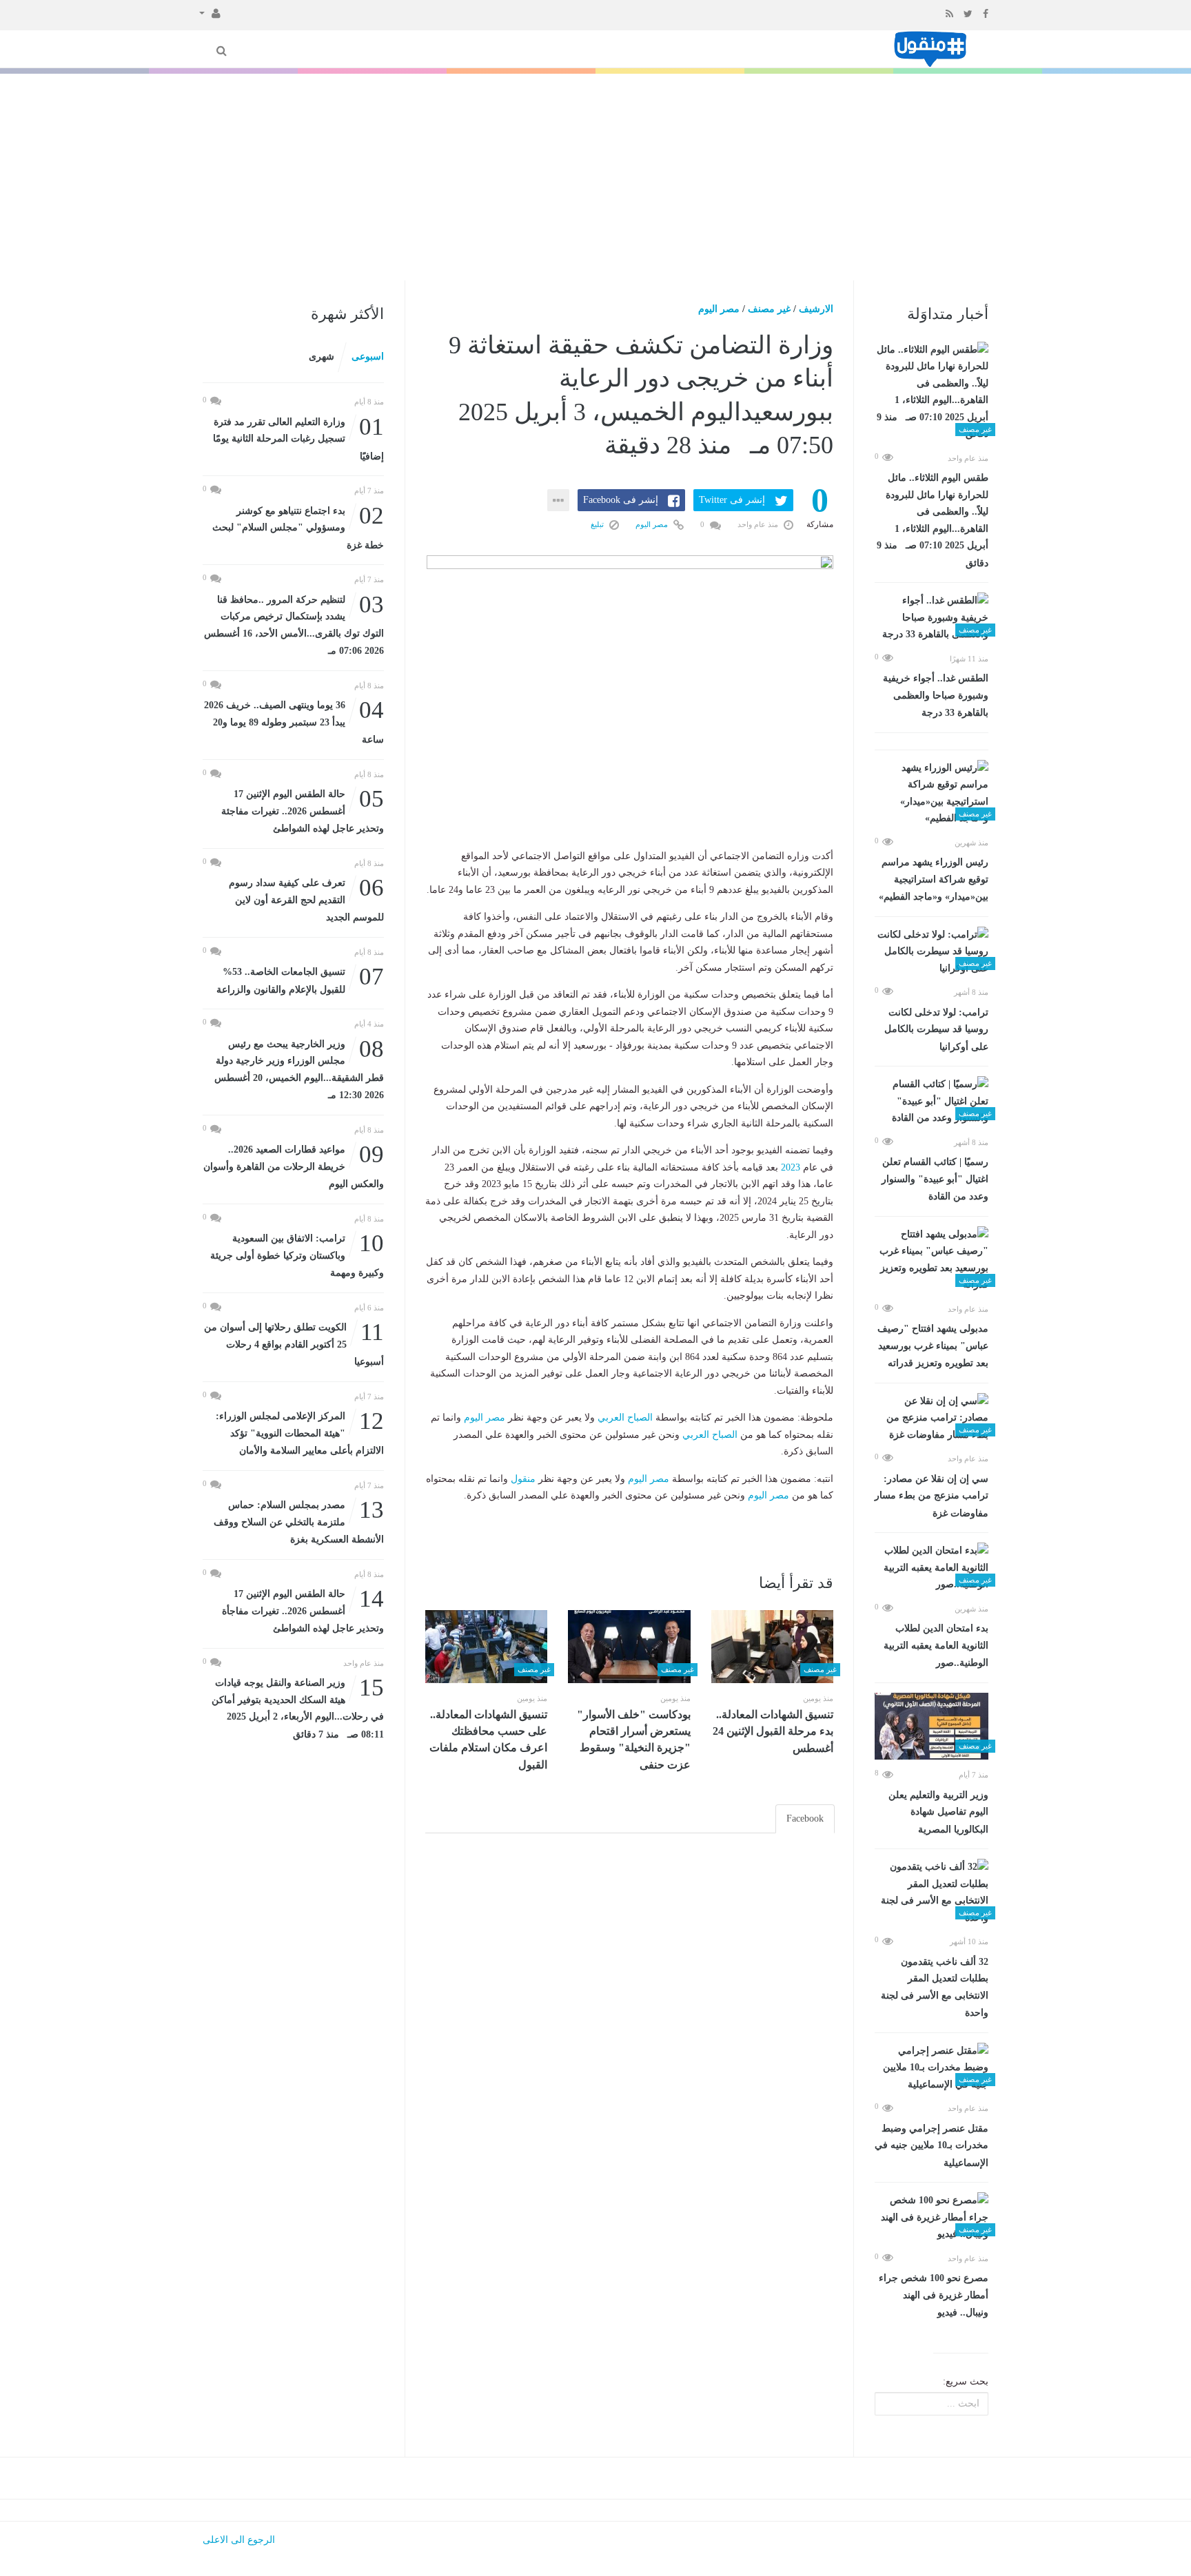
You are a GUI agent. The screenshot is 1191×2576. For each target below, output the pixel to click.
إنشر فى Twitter (732, 500)
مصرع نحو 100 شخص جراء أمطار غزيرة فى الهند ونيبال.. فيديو (934, 2295)
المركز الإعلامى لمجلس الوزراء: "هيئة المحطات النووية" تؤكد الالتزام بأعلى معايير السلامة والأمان (300, 1432)
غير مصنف (769, 309)
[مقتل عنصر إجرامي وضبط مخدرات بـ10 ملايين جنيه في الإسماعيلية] (932, 2068)
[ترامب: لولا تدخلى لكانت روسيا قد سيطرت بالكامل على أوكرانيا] (932, 952)
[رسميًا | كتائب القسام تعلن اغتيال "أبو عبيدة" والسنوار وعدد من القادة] (932, 1102)
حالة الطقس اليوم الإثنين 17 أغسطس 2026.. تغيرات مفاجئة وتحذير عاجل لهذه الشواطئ (303, 810)
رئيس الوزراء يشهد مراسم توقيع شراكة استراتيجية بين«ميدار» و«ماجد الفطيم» (934, 879)
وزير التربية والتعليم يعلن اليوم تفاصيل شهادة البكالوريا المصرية (938, 1812)
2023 (791, 1167)
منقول (523, 1479)
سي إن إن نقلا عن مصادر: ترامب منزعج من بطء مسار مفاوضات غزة (932, 1496)
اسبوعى (368, 357)
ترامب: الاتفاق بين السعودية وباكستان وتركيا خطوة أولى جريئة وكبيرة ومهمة (297, 1254)
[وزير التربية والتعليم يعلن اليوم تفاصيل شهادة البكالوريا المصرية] (932, 1727)
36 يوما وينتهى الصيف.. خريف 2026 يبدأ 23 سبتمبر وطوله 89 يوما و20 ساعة (294, 721)
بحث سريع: (966, 2381)
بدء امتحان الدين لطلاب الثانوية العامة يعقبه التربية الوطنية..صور (936, 1646)
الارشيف (816, 309)
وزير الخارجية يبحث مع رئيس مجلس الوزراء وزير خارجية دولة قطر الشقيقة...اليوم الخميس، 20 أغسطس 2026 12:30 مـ (299, 1069)
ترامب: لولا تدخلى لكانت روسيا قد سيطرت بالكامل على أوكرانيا (936, 1030)
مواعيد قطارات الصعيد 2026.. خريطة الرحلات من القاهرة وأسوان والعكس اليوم (294, 1165)
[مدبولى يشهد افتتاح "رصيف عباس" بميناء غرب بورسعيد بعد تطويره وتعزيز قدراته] (932, 1260)
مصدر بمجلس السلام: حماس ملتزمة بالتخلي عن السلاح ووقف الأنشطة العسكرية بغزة (299, 1521)
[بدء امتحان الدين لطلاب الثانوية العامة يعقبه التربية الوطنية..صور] (932, 1568)
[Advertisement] (595, 177)
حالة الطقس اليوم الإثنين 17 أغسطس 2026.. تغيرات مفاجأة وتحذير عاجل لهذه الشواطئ (303, 1610)
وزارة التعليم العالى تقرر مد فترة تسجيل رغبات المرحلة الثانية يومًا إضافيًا (298, 438)
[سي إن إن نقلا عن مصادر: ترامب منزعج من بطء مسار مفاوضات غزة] (932, 1419)
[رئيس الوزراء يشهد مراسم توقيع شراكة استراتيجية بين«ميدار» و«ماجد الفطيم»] (932, 794)
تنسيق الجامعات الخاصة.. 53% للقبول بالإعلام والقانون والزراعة (300, 979)
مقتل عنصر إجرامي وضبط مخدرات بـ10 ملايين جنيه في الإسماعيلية (932, 2146)
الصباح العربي (625, 1418)
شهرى (322, 357)
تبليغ (598, 524)
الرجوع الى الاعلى (239, 2540)
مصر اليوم (719, 309)
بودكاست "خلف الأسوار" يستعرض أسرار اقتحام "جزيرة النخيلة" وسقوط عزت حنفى (634, 1740)
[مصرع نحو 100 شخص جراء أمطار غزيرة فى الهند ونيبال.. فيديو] (932, 2218)
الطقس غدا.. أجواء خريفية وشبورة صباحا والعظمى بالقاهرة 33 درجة (936, 695)
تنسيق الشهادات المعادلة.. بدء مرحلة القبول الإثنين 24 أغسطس (773, 1731)
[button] (210, 12)
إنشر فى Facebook (621, 500)
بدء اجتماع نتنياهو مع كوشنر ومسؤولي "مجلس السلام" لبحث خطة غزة (298, 527)
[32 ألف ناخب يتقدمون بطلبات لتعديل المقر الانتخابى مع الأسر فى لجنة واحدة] (932, 1893)
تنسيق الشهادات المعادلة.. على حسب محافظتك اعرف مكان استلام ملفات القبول (488, 1740)
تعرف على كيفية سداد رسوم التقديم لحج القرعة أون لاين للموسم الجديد (306, 899)
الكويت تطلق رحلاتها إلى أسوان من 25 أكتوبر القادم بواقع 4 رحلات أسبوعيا (294, 1343)
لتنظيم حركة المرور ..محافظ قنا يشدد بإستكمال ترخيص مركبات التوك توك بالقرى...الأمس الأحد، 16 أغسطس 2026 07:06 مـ (294, 624)
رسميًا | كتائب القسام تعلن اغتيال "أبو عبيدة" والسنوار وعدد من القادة (935, 1179)
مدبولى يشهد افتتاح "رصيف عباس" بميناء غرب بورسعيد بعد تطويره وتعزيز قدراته (933, 1346)
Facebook (805, 1818)
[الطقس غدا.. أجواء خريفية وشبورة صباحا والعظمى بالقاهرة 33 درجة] (932, 618)
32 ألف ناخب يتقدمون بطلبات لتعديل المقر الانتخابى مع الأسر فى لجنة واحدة (935, 1988)
